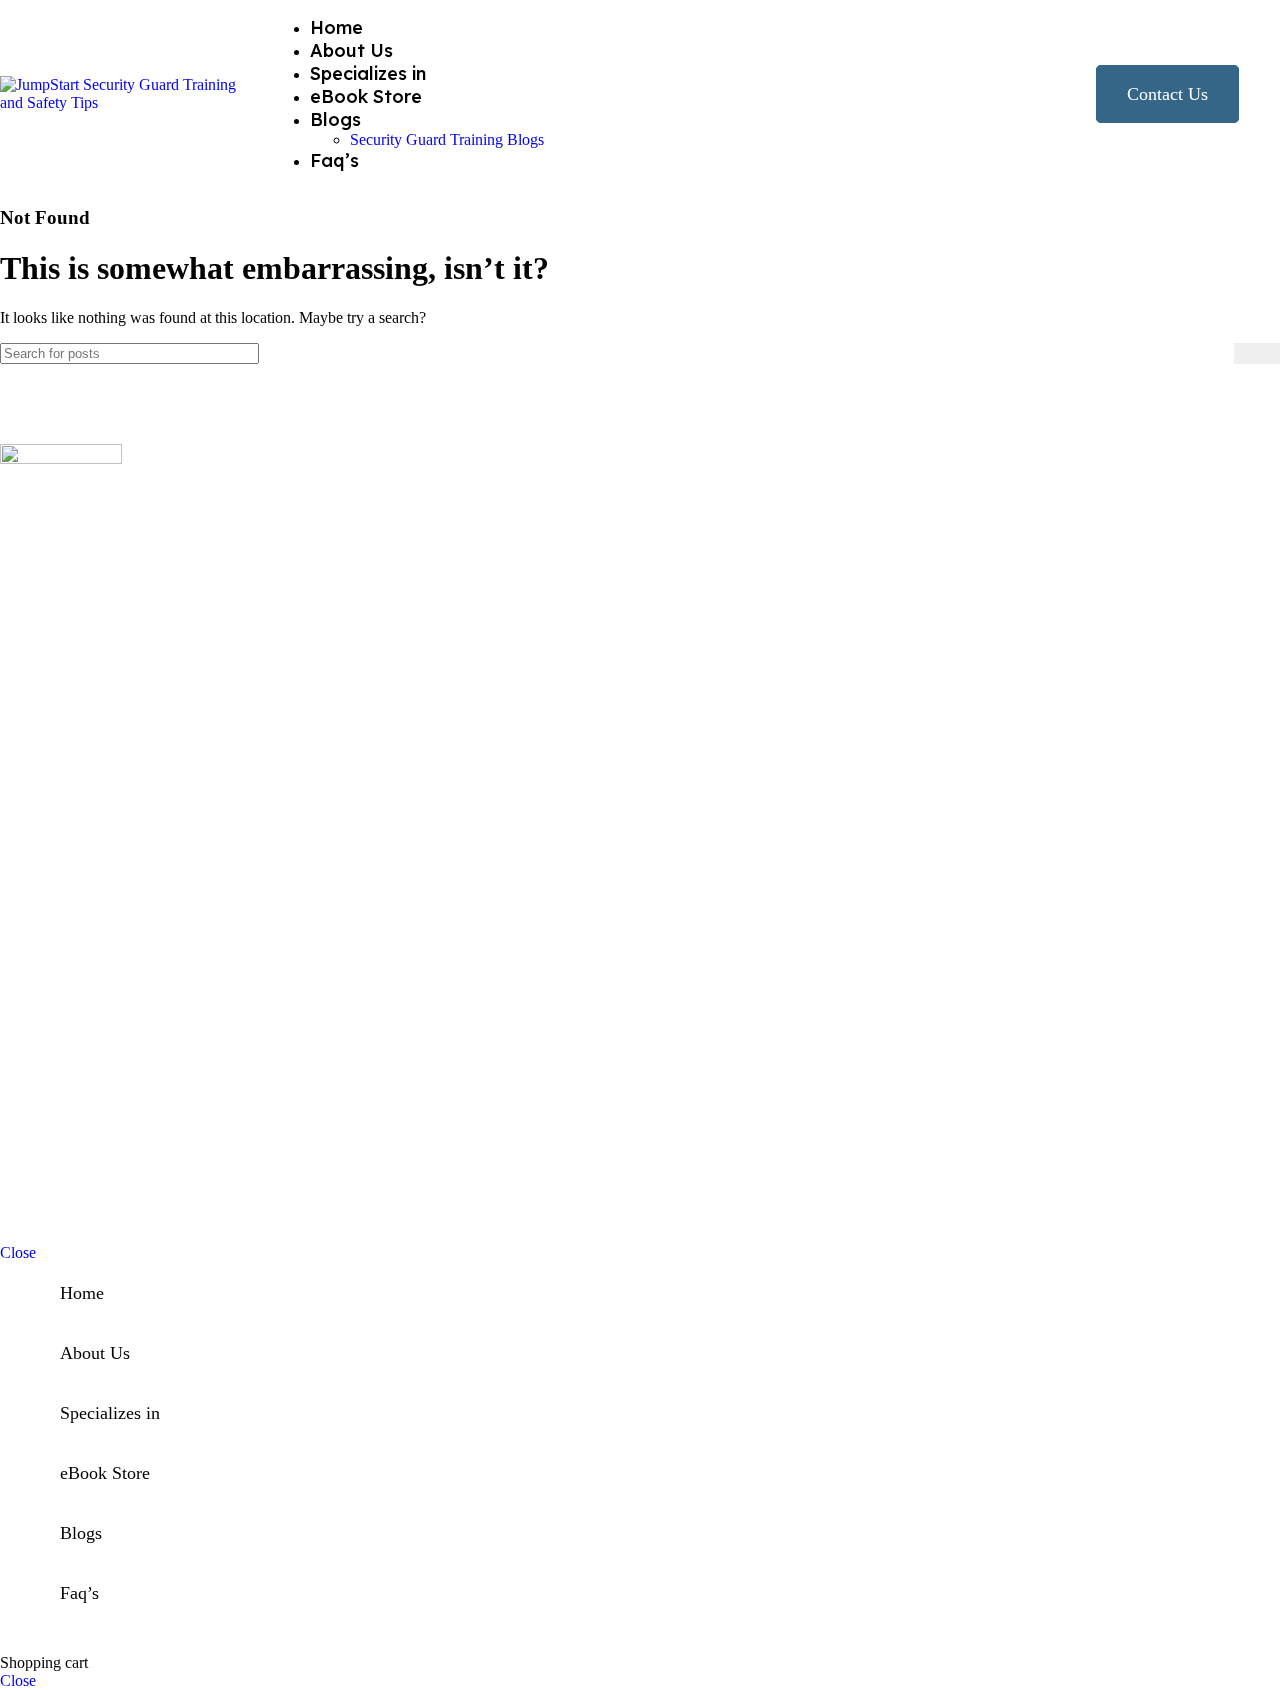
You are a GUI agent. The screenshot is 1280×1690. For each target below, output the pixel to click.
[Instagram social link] (37, 691)
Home (119, 799)
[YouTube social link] (63, 691)
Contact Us (1167, 94)
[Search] (1257, 353)
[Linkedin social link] (88, 691)
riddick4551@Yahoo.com (121, 1075)
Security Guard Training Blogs (447, 139)
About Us (131, 853)
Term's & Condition (1208, 1213)
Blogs (118, 826)
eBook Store (139, 880)
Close (18, 1252)
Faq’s (117, 907)
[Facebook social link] (12, 691)
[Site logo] (125, 102)
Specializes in (143, 934)
